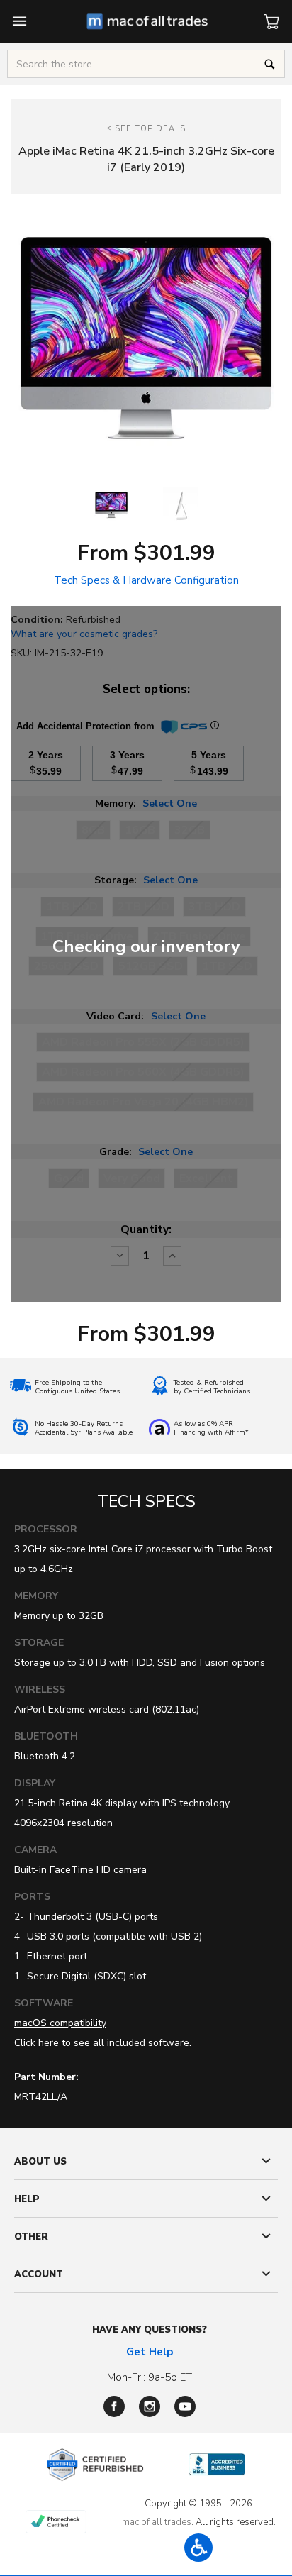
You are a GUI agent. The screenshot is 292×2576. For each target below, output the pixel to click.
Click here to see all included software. (103, 2043)
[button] (198, 2548)
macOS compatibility (60, 2023)
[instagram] (150, 2406)
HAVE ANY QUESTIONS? (150, 2330)
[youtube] (185, 2406)
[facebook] (114, 2406)
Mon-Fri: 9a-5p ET (150, 2377)
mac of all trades (157, 2522)
